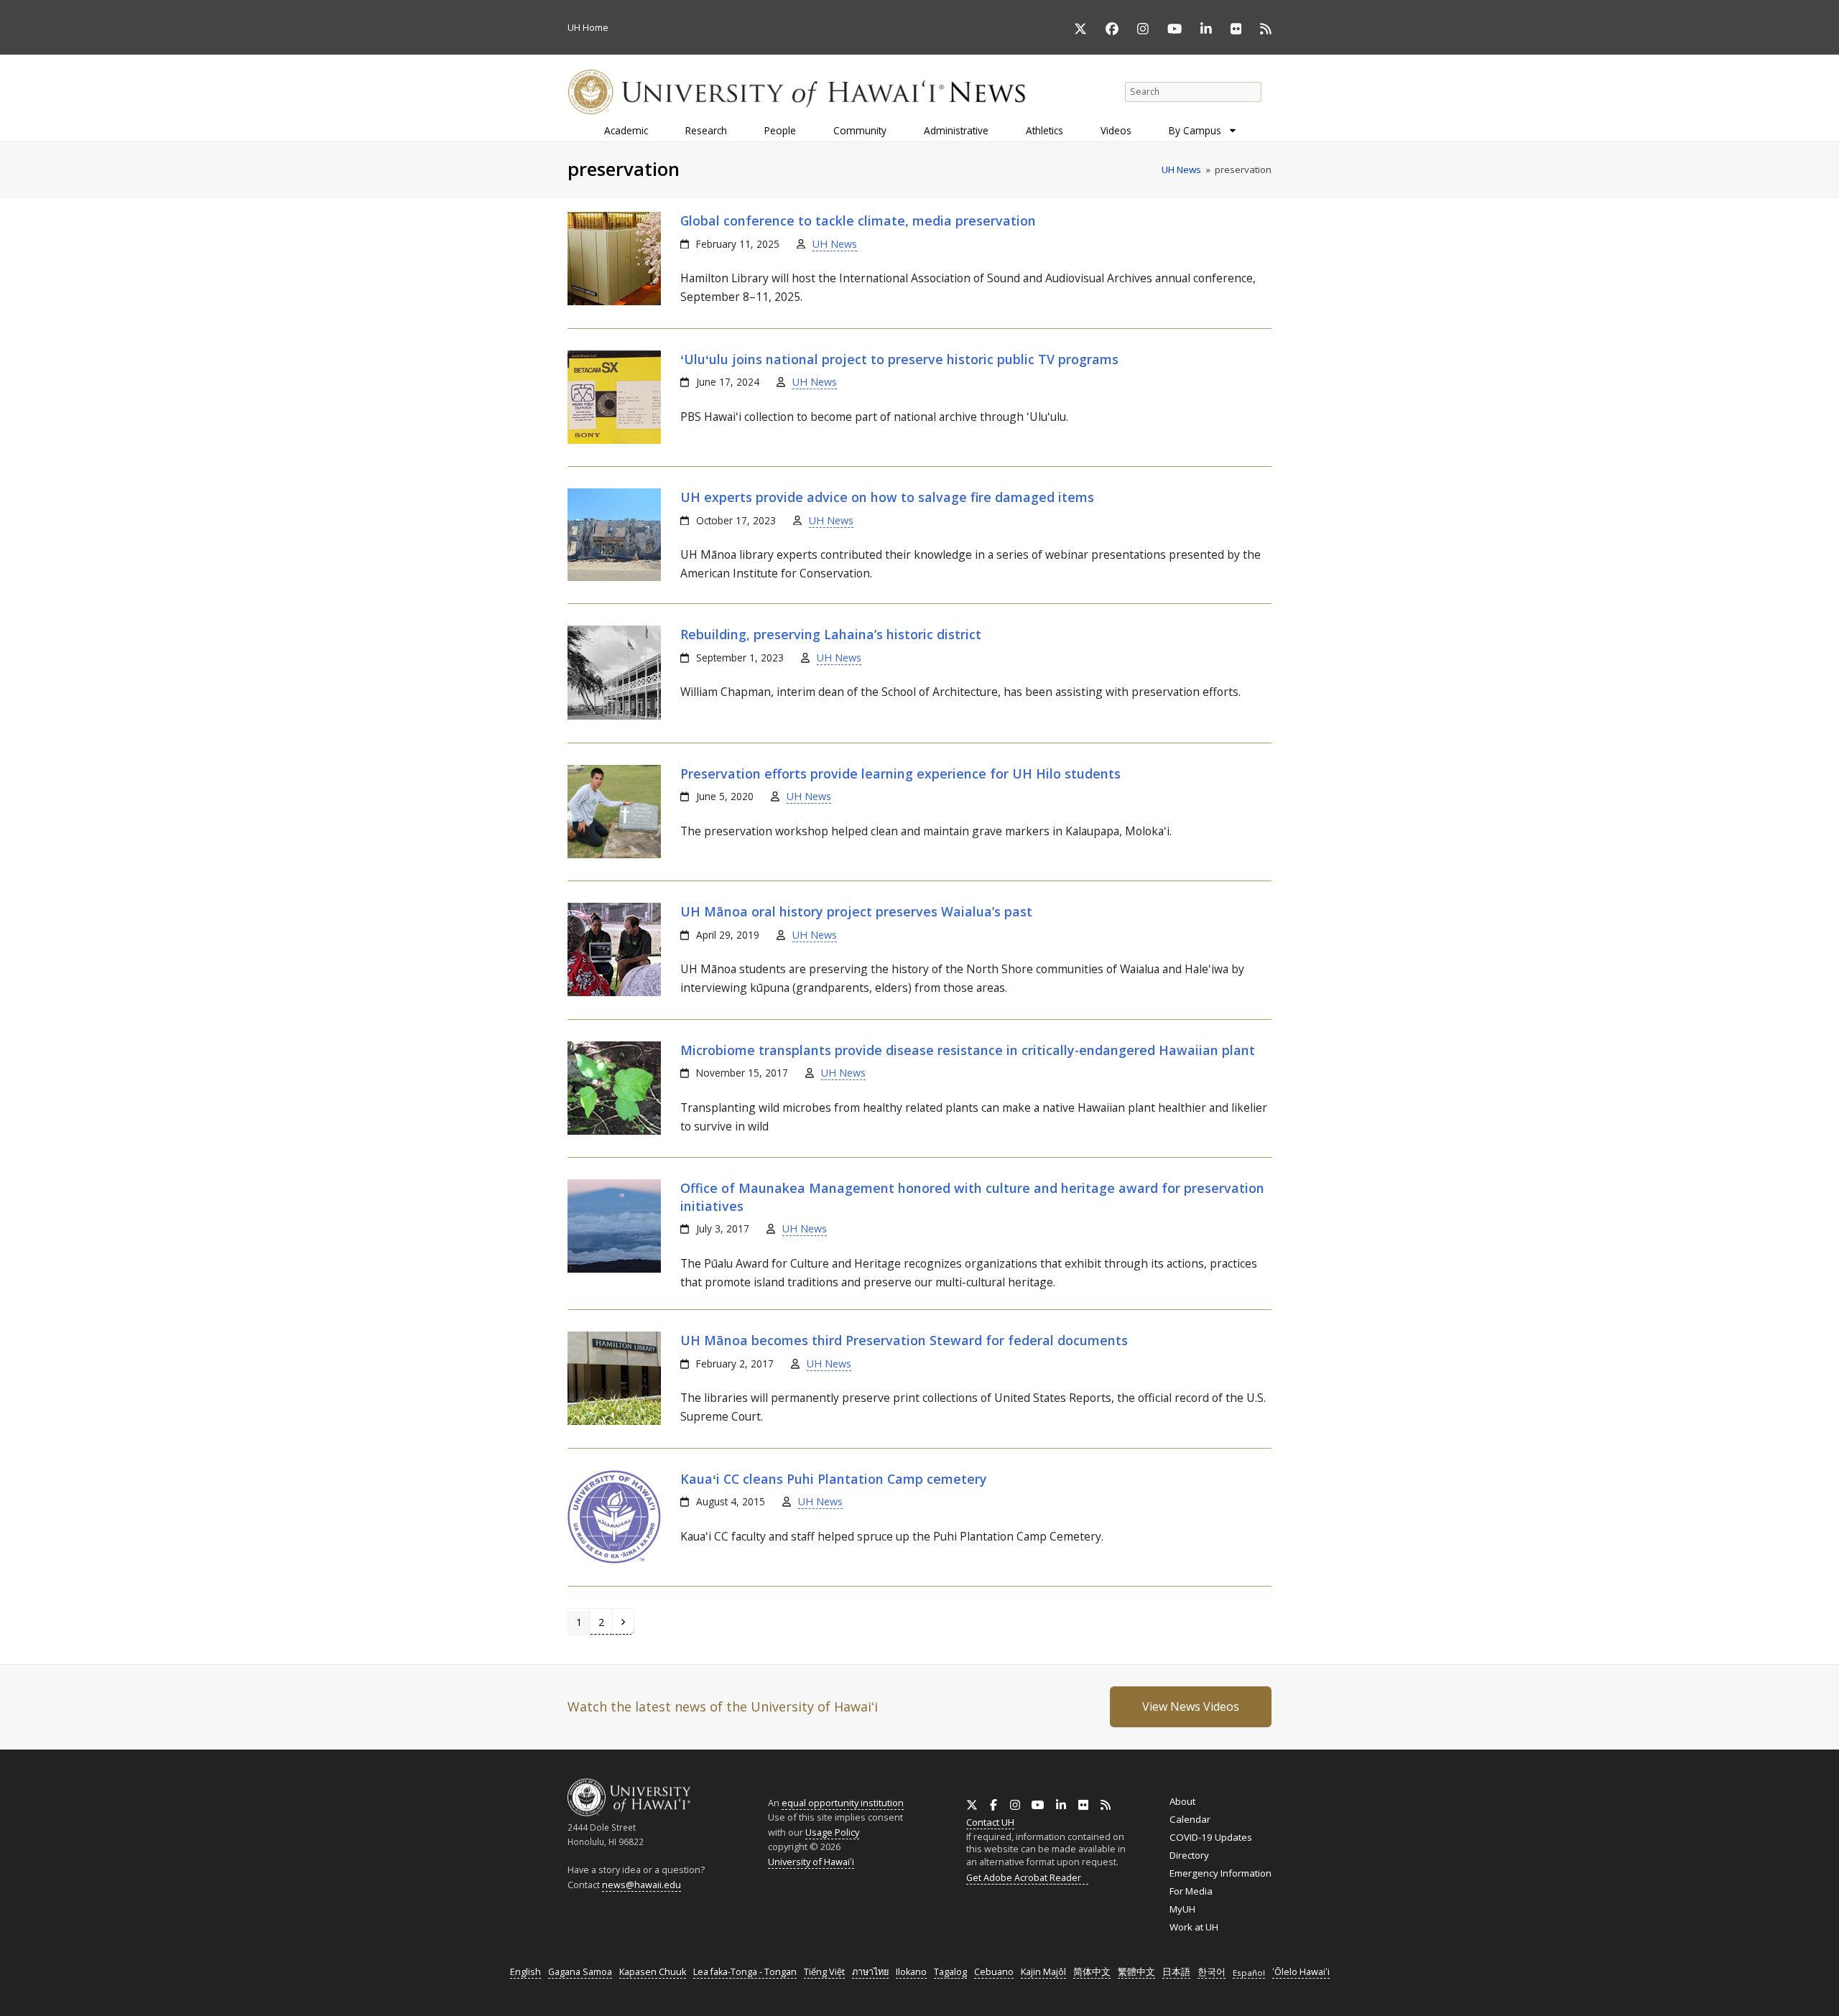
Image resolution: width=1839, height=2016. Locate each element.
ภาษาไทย (870, 1972)
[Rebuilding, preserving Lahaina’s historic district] (614, 716)
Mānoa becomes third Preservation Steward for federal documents (904, 1340)
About (1182, 1801)
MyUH (1182, 1909)
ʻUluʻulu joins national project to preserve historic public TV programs (899, 359)
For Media (1191, 1891)
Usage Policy (832, 1832)
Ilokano (911, 1972)
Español (1249, 1973)
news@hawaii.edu (641, 1885)
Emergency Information (1220, 1873)
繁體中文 (1136, 1972)
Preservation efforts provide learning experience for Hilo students (900, 774)
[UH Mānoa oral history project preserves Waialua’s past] (614, 993)
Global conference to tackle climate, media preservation (858, 220)
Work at (1194, 1927)
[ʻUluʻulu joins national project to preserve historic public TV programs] (614, 440)
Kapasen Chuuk (653, 1972)
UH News (835, 244)
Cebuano (994, 1972)
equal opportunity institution (843, 1803)
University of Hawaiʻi (811, 1862)
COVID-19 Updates (1211, 1837)
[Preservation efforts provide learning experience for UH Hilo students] (614, 855)
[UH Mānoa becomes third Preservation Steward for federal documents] (614, 1421)
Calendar (1190, 1819)
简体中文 (1092, 1972)
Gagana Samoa (580, 1972)
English (525, 1972)
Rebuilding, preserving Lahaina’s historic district (831, 634)
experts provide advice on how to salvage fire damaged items (887, 497)
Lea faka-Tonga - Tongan (745, 1972)
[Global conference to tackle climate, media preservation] (614, 302)
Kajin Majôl (1043, 1972)
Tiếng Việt (824, 1972)
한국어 (1212, 1972)
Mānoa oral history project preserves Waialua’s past (856, 911)
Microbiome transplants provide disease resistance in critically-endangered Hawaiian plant (968, 1050)
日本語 (1176, 1972)
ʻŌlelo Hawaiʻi (1301, 1972)
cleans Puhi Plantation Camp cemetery (834, 1479)
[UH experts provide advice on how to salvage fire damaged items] (614, 577)
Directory (1189, 1855)
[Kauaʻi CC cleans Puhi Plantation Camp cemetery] (614, 1560)
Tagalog (950, 1972)
